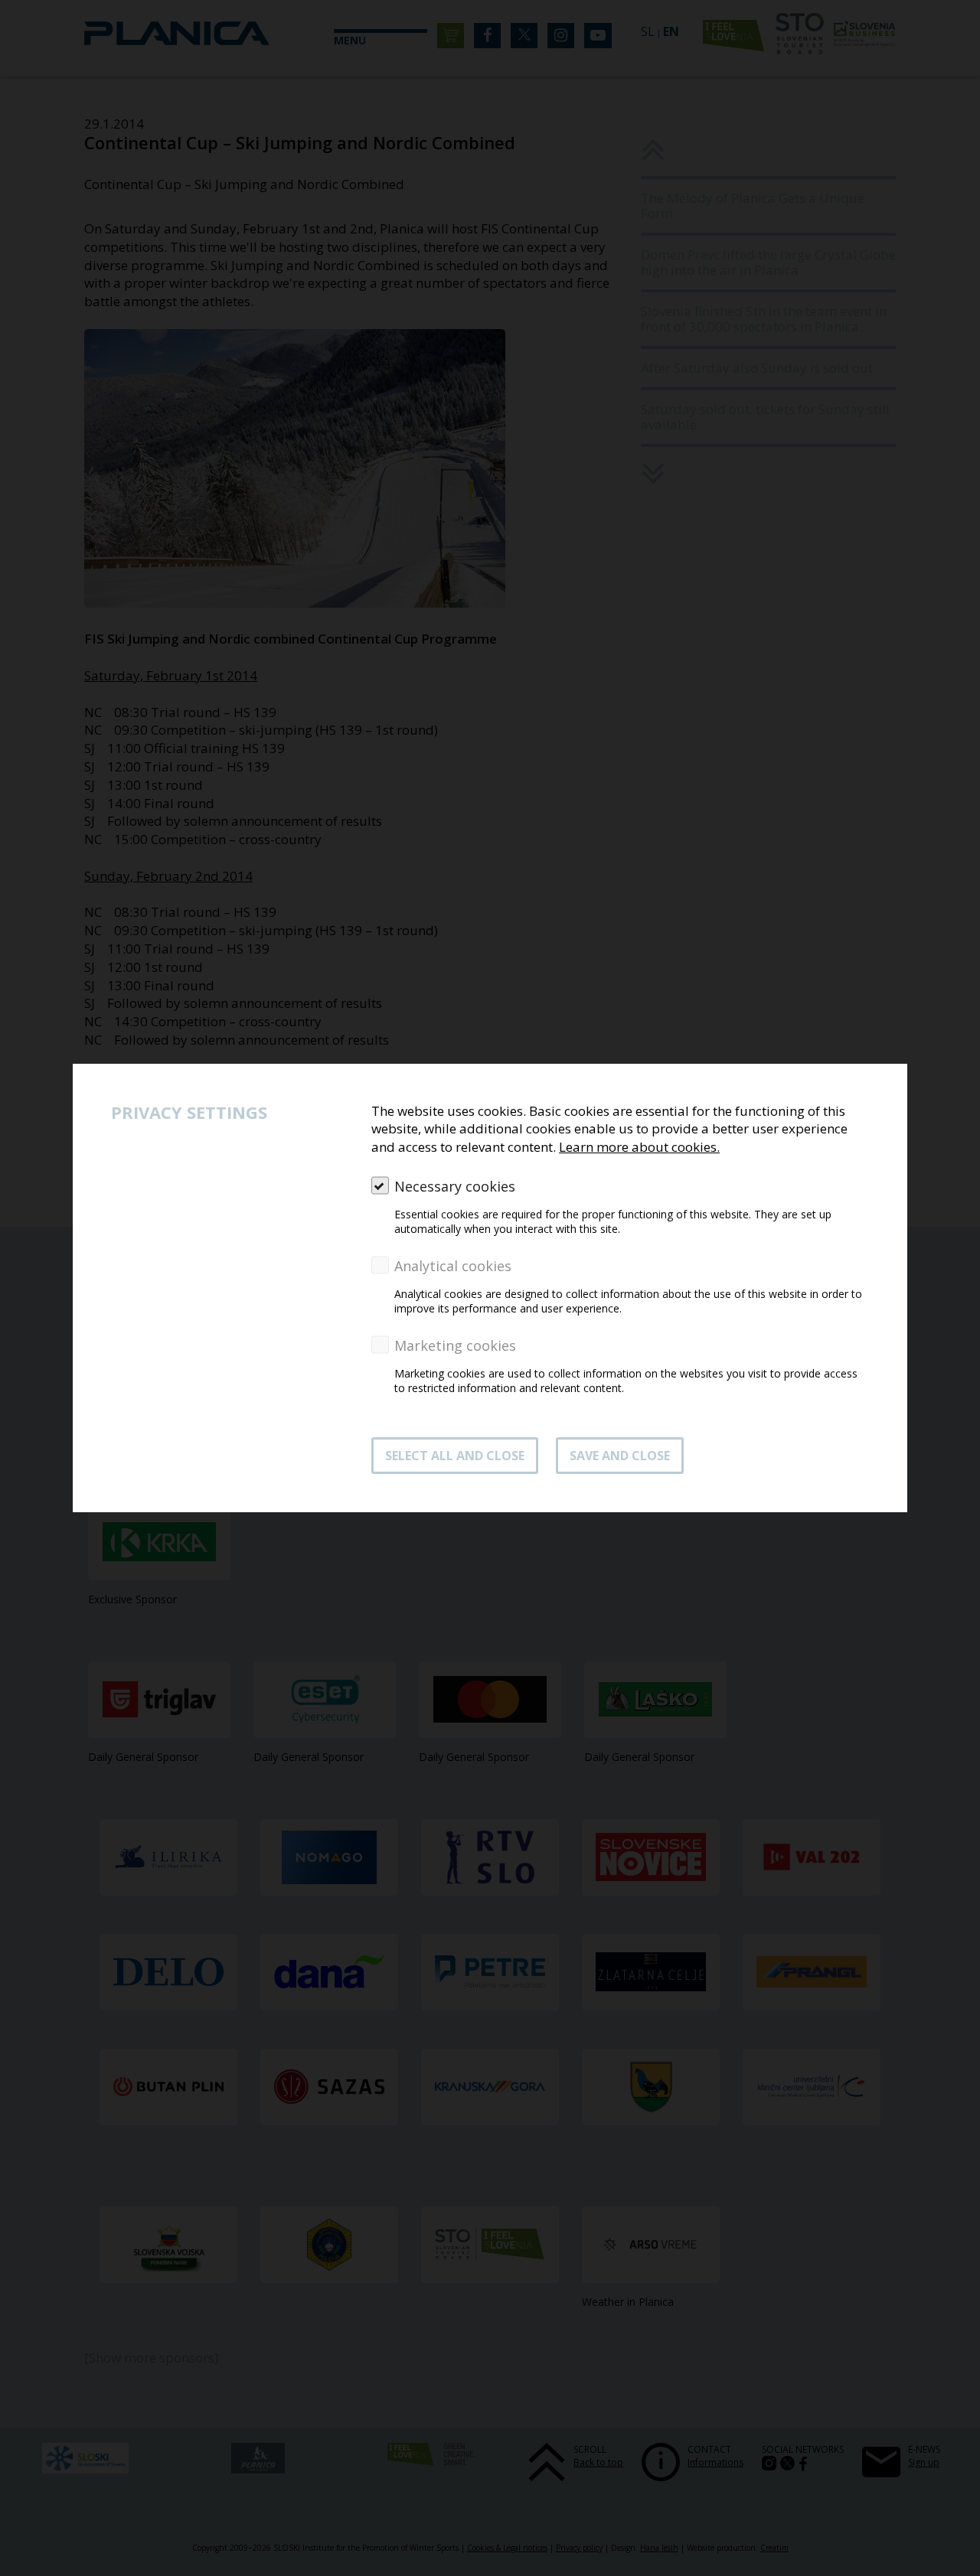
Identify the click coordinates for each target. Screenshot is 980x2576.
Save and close (620, 1456)
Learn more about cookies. (639, 1147)
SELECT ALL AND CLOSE (455, 1456)
